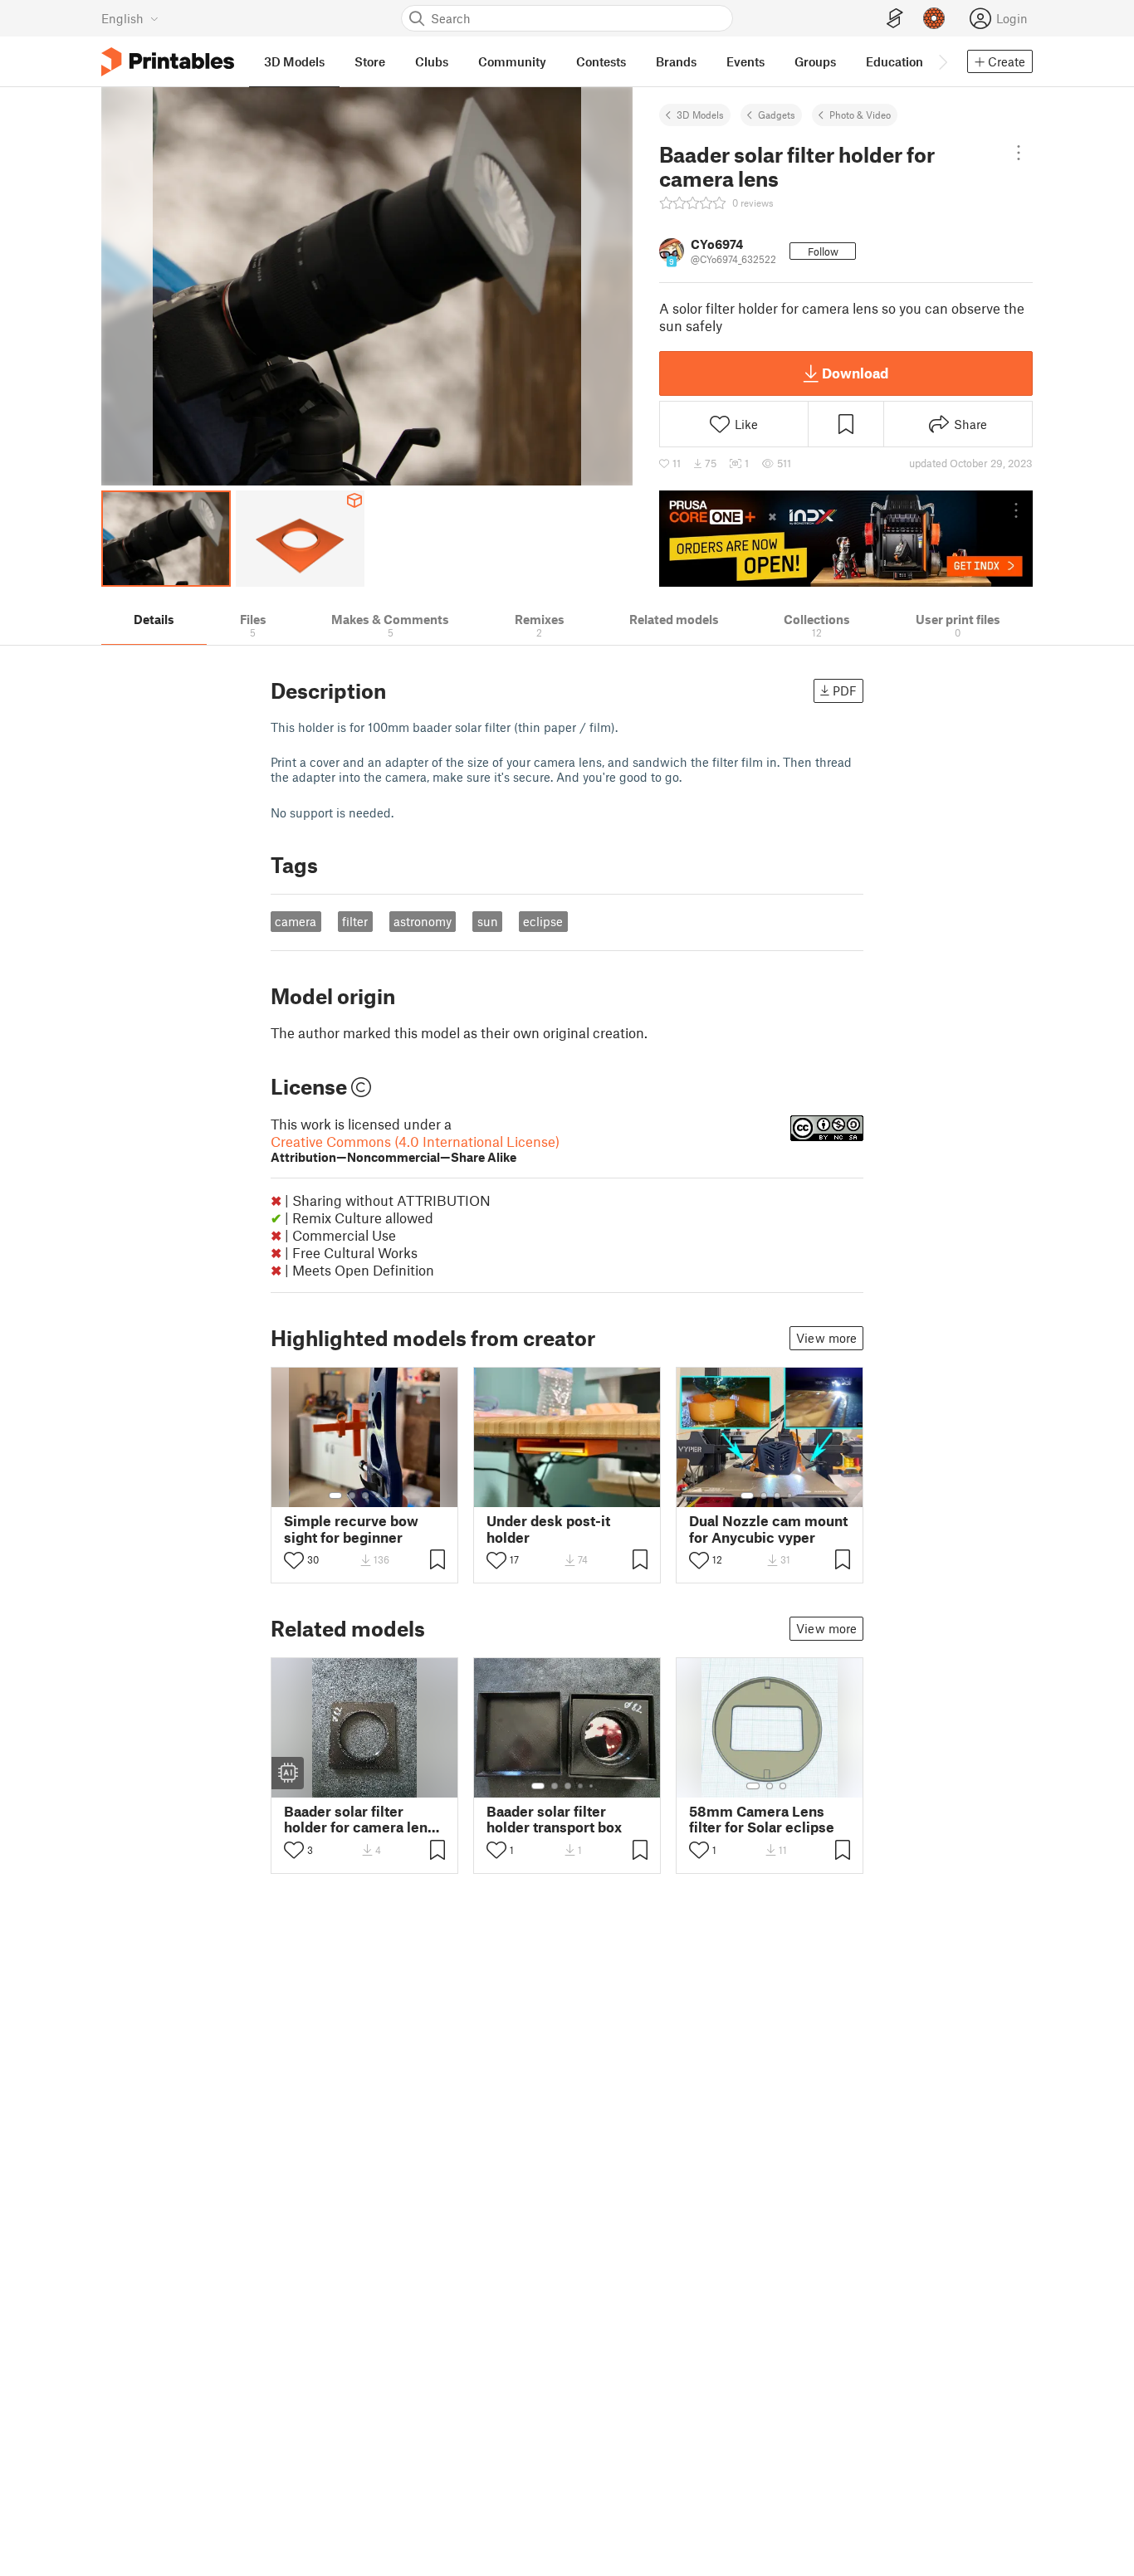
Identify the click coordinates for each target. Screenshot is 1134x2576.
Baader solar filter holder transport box (554, 1819)
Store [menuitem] (370, 61)
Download (855, 373)
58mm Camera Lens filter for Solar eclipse (762, 1819)
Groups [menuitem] (815, 61)
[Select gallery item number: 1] (335, 1495)
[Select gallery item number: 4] (379, 1495)
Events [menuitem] (745, 61)
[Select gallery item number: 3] (365, 1495)
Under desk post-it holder (548, 1529)
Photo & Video (860, 115)
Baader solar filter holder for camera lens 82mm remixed (359, 1819)
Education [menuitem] (894, 61)
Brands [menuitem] (676, 61)
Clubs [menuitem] (432, 61)
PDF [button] (845, 690)
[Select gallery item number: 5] (390, 1495)
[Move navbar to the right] (942, 61)
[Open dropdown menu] (1018, 153)
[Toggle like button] (294, 1560)
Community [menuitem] (512, 61)
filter (355, 921)
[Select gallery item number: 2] (352, 1495)
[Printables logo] (168, 62)
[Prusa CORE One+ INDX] (846, 539)
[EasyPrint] (895, 19)
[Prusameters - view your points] (934, 18)
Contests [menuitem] (601, 61)
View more (826, 1338)
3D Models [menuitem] (294, 61)
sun (488, 921)
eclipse (543, 921)
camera (296, 921)
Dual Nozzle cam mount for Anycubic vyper (768, 1529)
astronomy (423, 921)
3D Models (700, 115)
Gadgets (777, 115)
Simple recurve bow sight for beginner (351, 1529)
